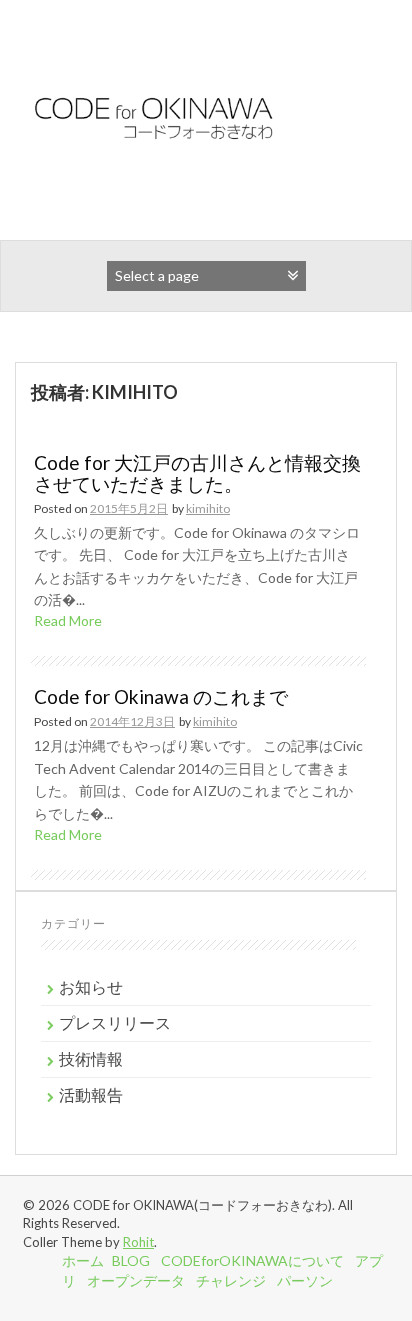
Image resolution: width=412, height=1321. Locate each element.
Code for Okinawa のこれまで (161, 696)
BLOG (131, 1260)
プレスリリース (115, 1022)
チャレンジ (231, 1280)
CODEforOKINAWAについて (252, 1260)
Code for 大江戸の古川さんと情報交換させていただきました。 (197, 473)
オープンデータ (136, 1280)
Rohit (138, 1242)
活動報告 (91, 1094)
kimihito (208, 508)
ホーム (83, 1260)
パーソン (305, 1280)
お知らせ (91, 986)
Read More (68, 620)
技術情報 (91, 1058)
